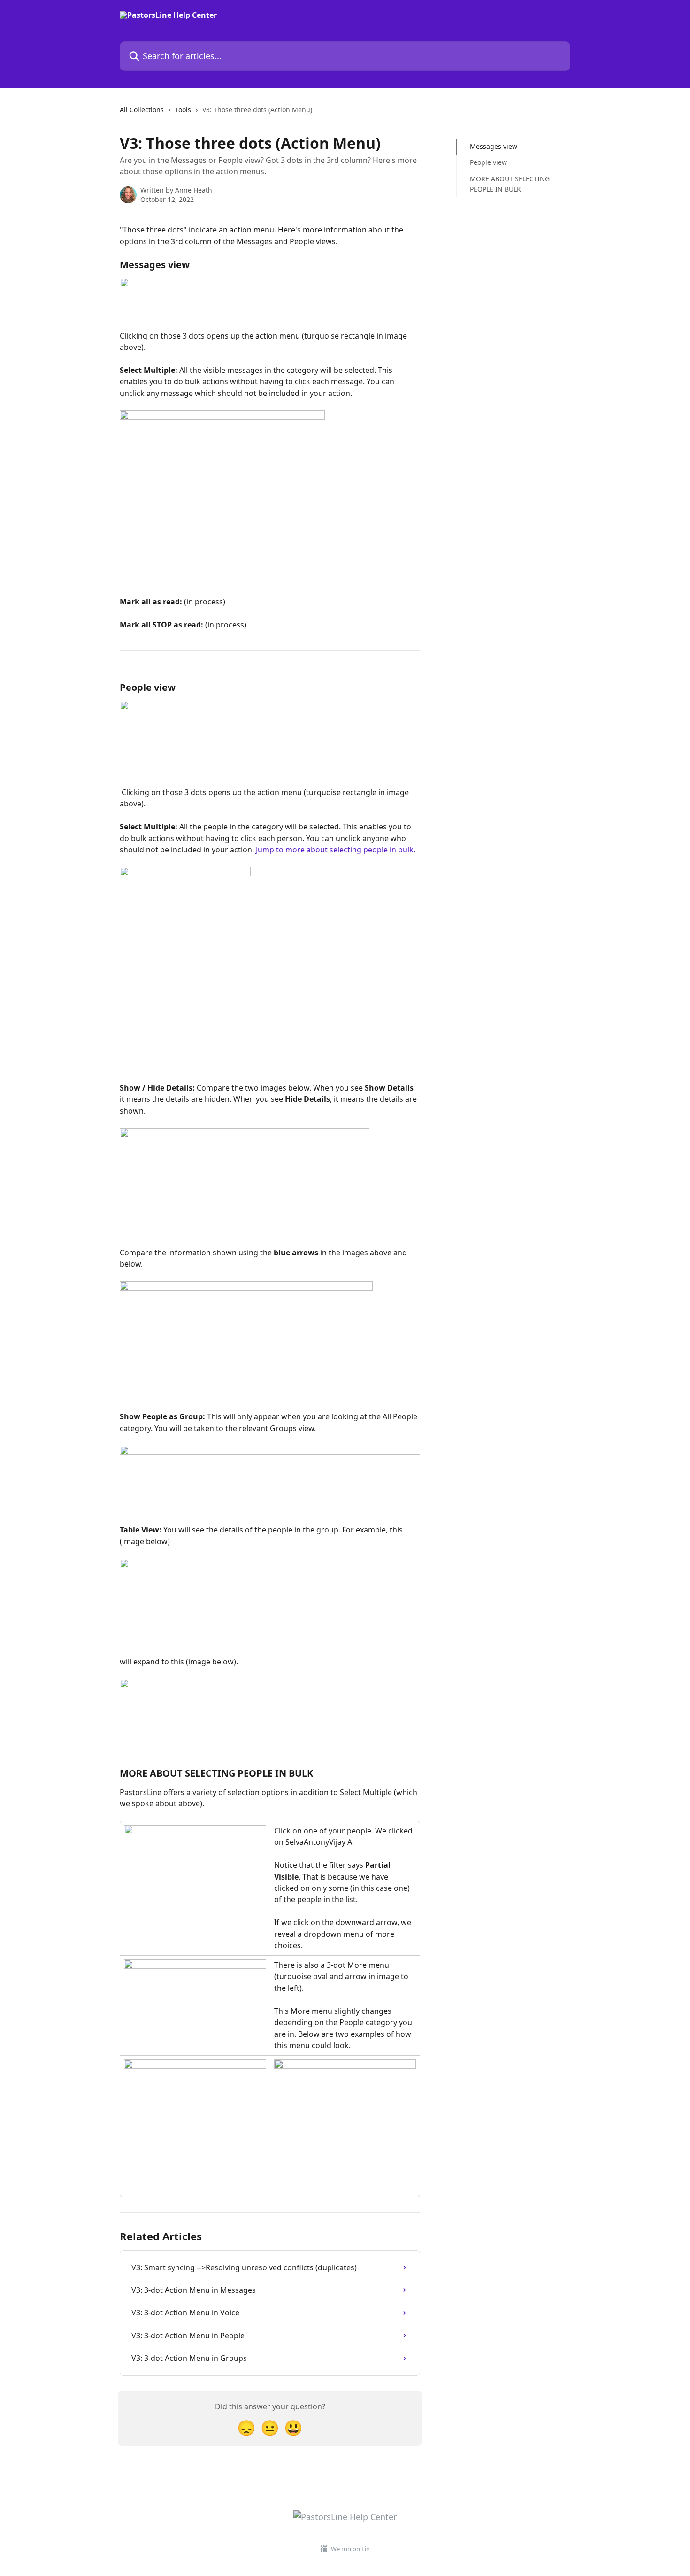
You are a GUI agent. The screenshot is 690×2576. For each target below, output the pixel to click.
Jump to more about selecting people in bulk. (336, 850)
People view (488, 162)
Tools (183, 110)
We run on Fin (350, 2549)
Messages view (494, 146)
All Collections (142, 110)
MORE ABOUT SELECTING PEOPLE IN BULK (510, 184)
